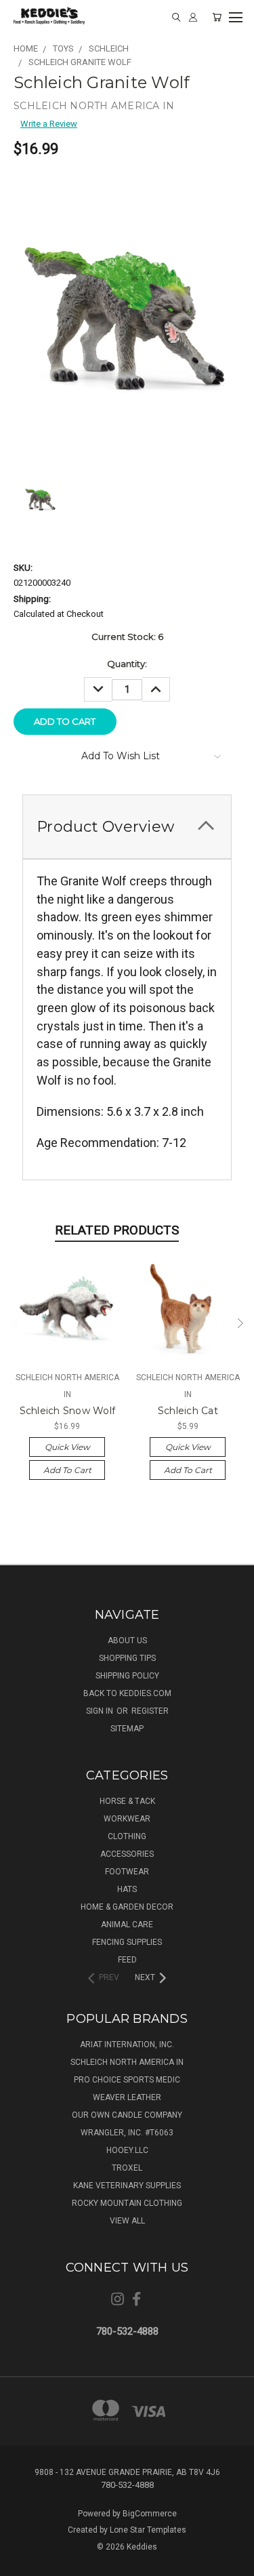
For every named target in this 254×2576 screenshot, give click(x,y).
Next (239, 1322)
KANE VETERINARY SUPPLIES (127, 2186)
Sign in (101, 1711)
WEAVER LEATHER (127, 2097)
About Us (127, 1641)
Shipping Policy (127, 1676)
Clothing (127, 1836)
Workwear (127, 1819)
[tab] (127, 827)
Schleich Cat (188, 1411)
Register (150, 1711)
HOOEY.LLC (127, 2150)
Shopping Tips (127, 1658)
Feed (127, 1960)
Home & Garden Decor (127, 1907)
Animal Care (127, 1925)
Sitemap (127, 1729)
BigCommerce (150, 2514)
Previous (15, 1322)
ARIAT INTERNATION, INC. (127, 2045)
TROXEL (127, 2168)
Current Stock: (127, 637)
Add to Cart (67, 1470)
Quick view (67, 1447)
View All (127, 2221)
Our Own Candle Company (127, 2115)
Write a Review (49, 124)
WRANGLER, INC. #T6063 (127, 2133)
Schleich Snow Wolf (68, 1411)
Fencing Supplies (127, 1942)
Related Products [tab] (117, 1230)
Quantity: (127, 664)
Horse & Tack (127, 1801)
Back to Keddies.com (127, 1693)
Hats (127, 1889)
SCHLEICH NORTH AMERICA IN (127, 2062)
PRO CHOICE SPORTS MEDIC (127, 2080)
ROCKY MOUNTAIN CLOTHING (127, 2203)
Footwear (127, 1872)
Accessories (127, 1854)
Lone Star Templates (148, 2530)
